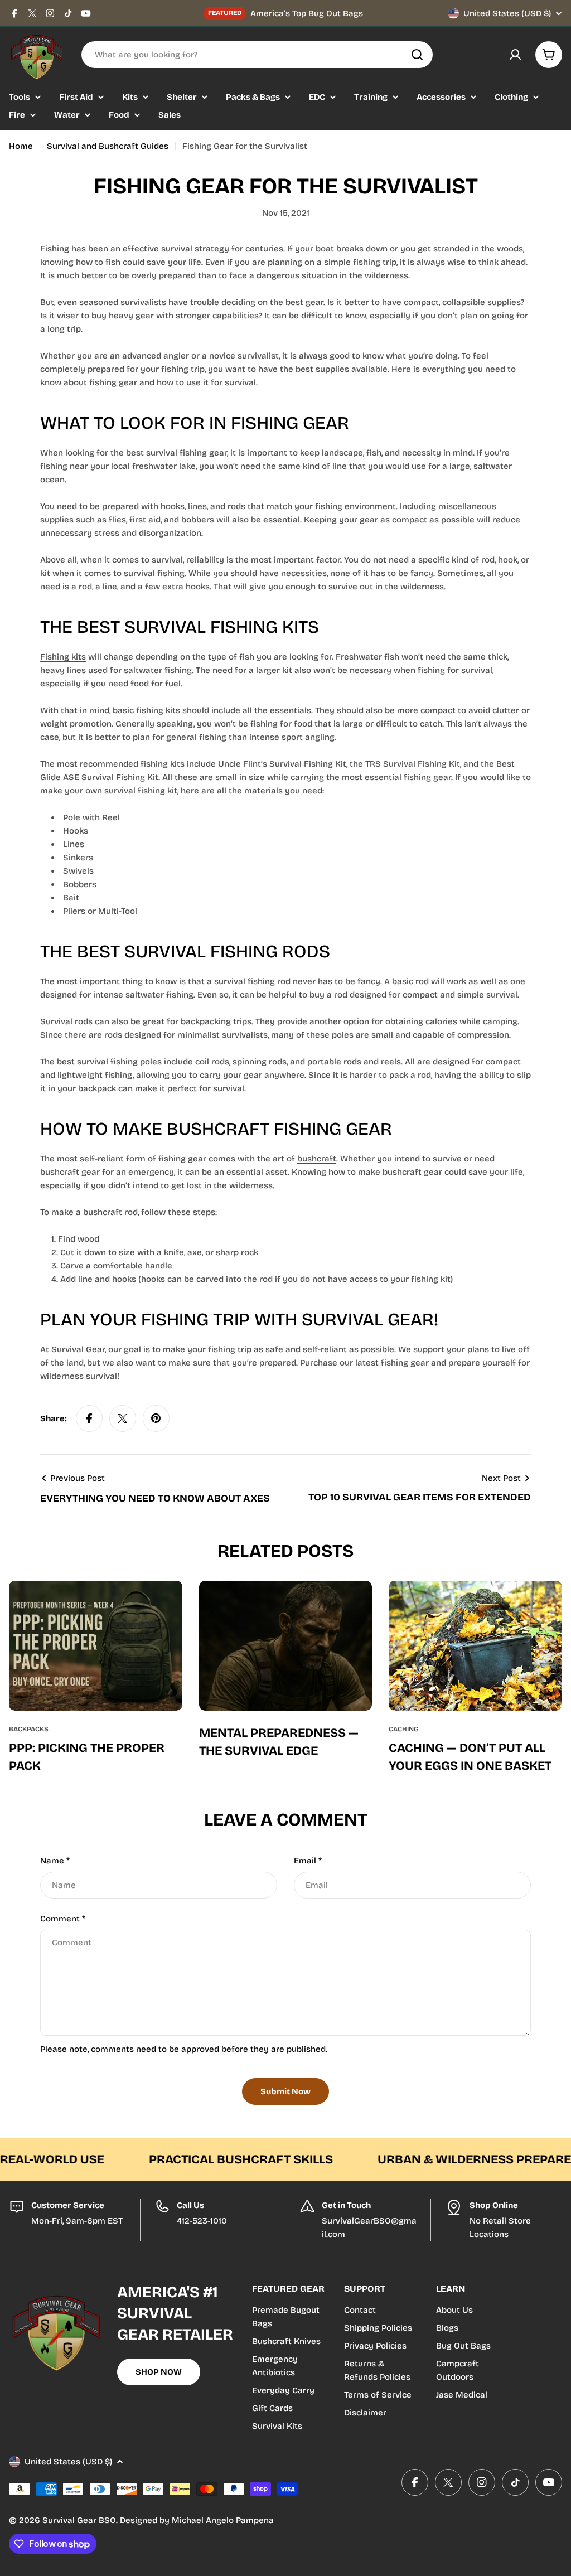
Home (21, 146)
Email (308, 1861)
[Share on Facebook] (89, 1418)
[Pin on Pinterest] (156, 1418)
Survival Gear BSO (79, 2520)
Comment (63, 1919)
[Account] (515, 55)
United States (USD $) (507, 13)
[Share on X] (123, 1418)
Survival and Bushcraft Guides (108, 146)
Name (55, 1861)
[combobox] (257, 55)
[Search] (417, 55)
